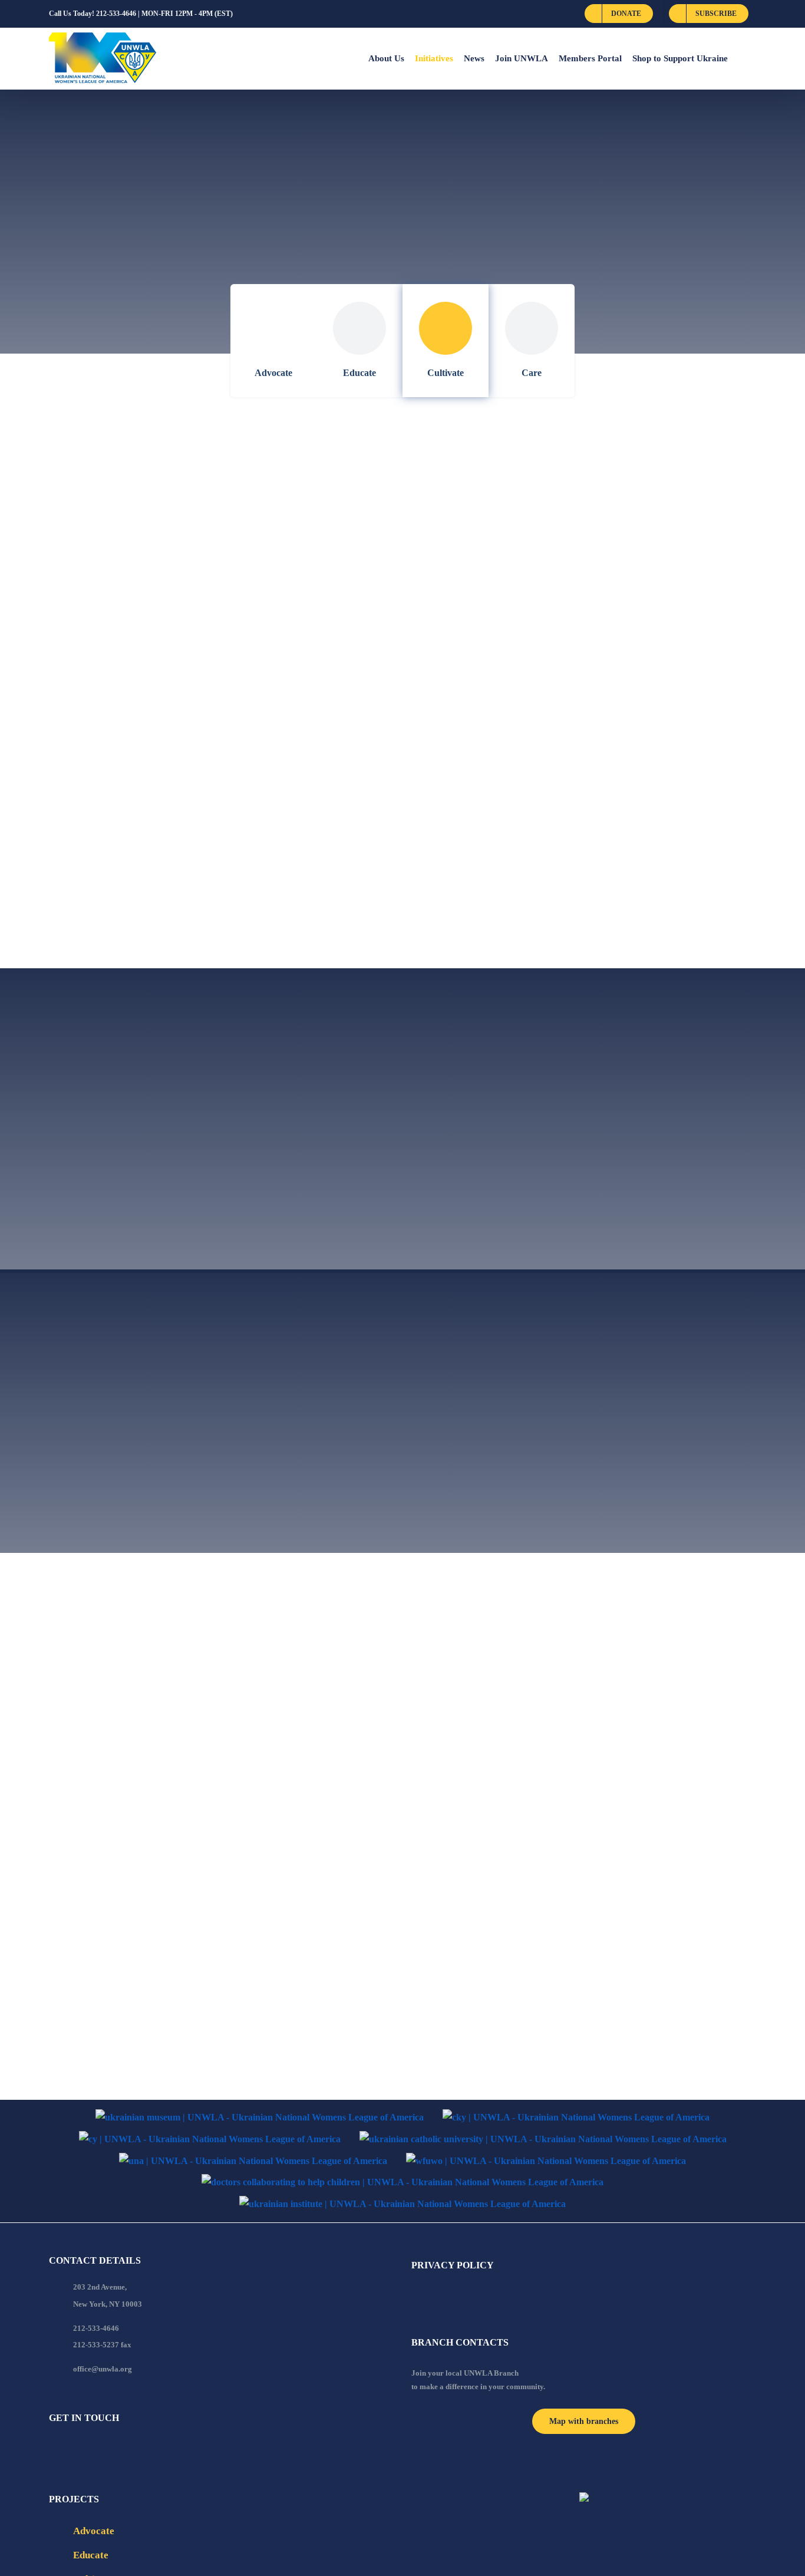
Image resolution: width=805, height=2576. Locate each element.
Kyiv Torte (445, 1932)
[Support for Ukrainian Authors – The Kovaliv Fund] (215, 775)
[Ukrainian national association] (253, 2161)
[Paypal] (84, 2450)
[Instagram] (100, 2450)
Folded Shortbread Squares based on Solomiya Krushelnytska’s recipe (562, 1634)
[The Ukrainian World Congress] (576, 2118)
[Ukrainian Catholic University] (543, 2140)
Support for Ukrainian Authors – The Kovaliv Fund (219, 804)
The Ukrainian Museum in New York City (549, 821)
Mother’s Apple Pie (473, 1828)
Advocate (273, 373)
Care (532, 373)
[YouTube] (68, 2450)
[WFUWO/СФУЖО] (546, 2161)
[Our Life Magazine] (570, 885)
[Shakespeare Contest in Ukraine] (560, 683)
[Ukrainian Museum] (260, 2118)
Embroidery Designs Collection (151, 711)
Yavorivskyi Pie (95, 1844)
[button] (742, 58)
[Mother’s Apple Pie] (558, 1800)
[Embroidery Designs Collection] (199, 683)
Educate (359, 373)
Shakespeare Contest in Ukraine (517, 711)
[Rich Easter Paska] (453, 1996)
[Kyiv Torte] (543, 1903)
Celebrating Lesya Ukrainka (142, 913)
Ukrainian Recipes (472, 619)
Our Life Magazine (474, 913)
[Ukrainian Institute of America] (402, 2204)
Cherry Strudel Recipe (484, 1735)
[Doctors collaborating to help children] (402, 2183)
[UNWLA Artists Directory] (584, 489)
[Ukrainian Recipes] (572, 590)
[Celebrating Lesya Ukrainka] (187, 885)
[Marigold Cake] (218, 2004)
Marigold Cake (94, 2041)
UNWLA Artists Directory (499, 526)
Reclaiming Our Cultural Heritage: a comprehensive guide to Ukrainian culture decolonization (187, 526)
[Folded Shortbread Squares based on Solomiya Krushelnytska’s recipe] (583, 1589)
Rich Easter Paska (469, 2024)
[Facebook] (52, 2450)
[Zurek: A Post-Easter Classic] (218, 1589)
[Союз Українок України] (210, 2140)
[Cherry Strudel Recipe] (564, 1707)
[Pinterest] (116, 2450)
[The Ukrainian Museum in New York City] (584, 784)
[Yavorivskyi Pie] (218, 1808)
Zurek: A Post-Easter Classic (140, 1626)
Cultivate (446, 373)
